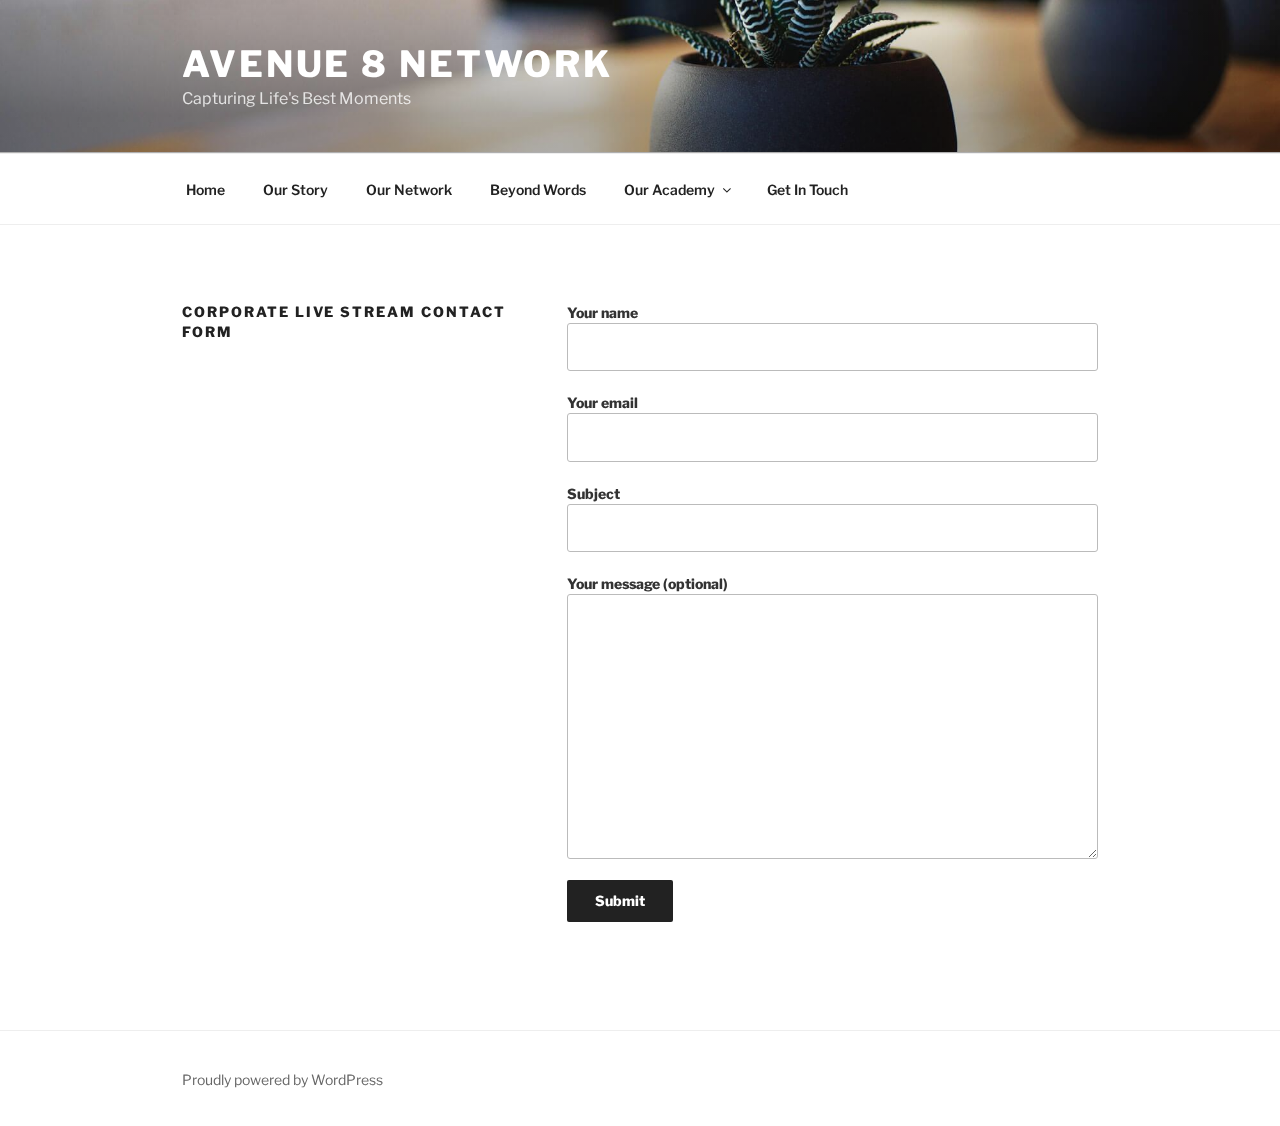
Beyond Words (538, 189)
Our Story (295, 189)
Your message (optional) (647, 583)
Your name (602, 312)
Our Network (409, 189)
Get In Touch (807, 189)
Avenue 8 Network (397, 64)
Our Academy (669, 189)
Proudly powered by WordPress (282, 1079)
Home (205, 189)
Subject (593, 493)
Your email (602, 402)
